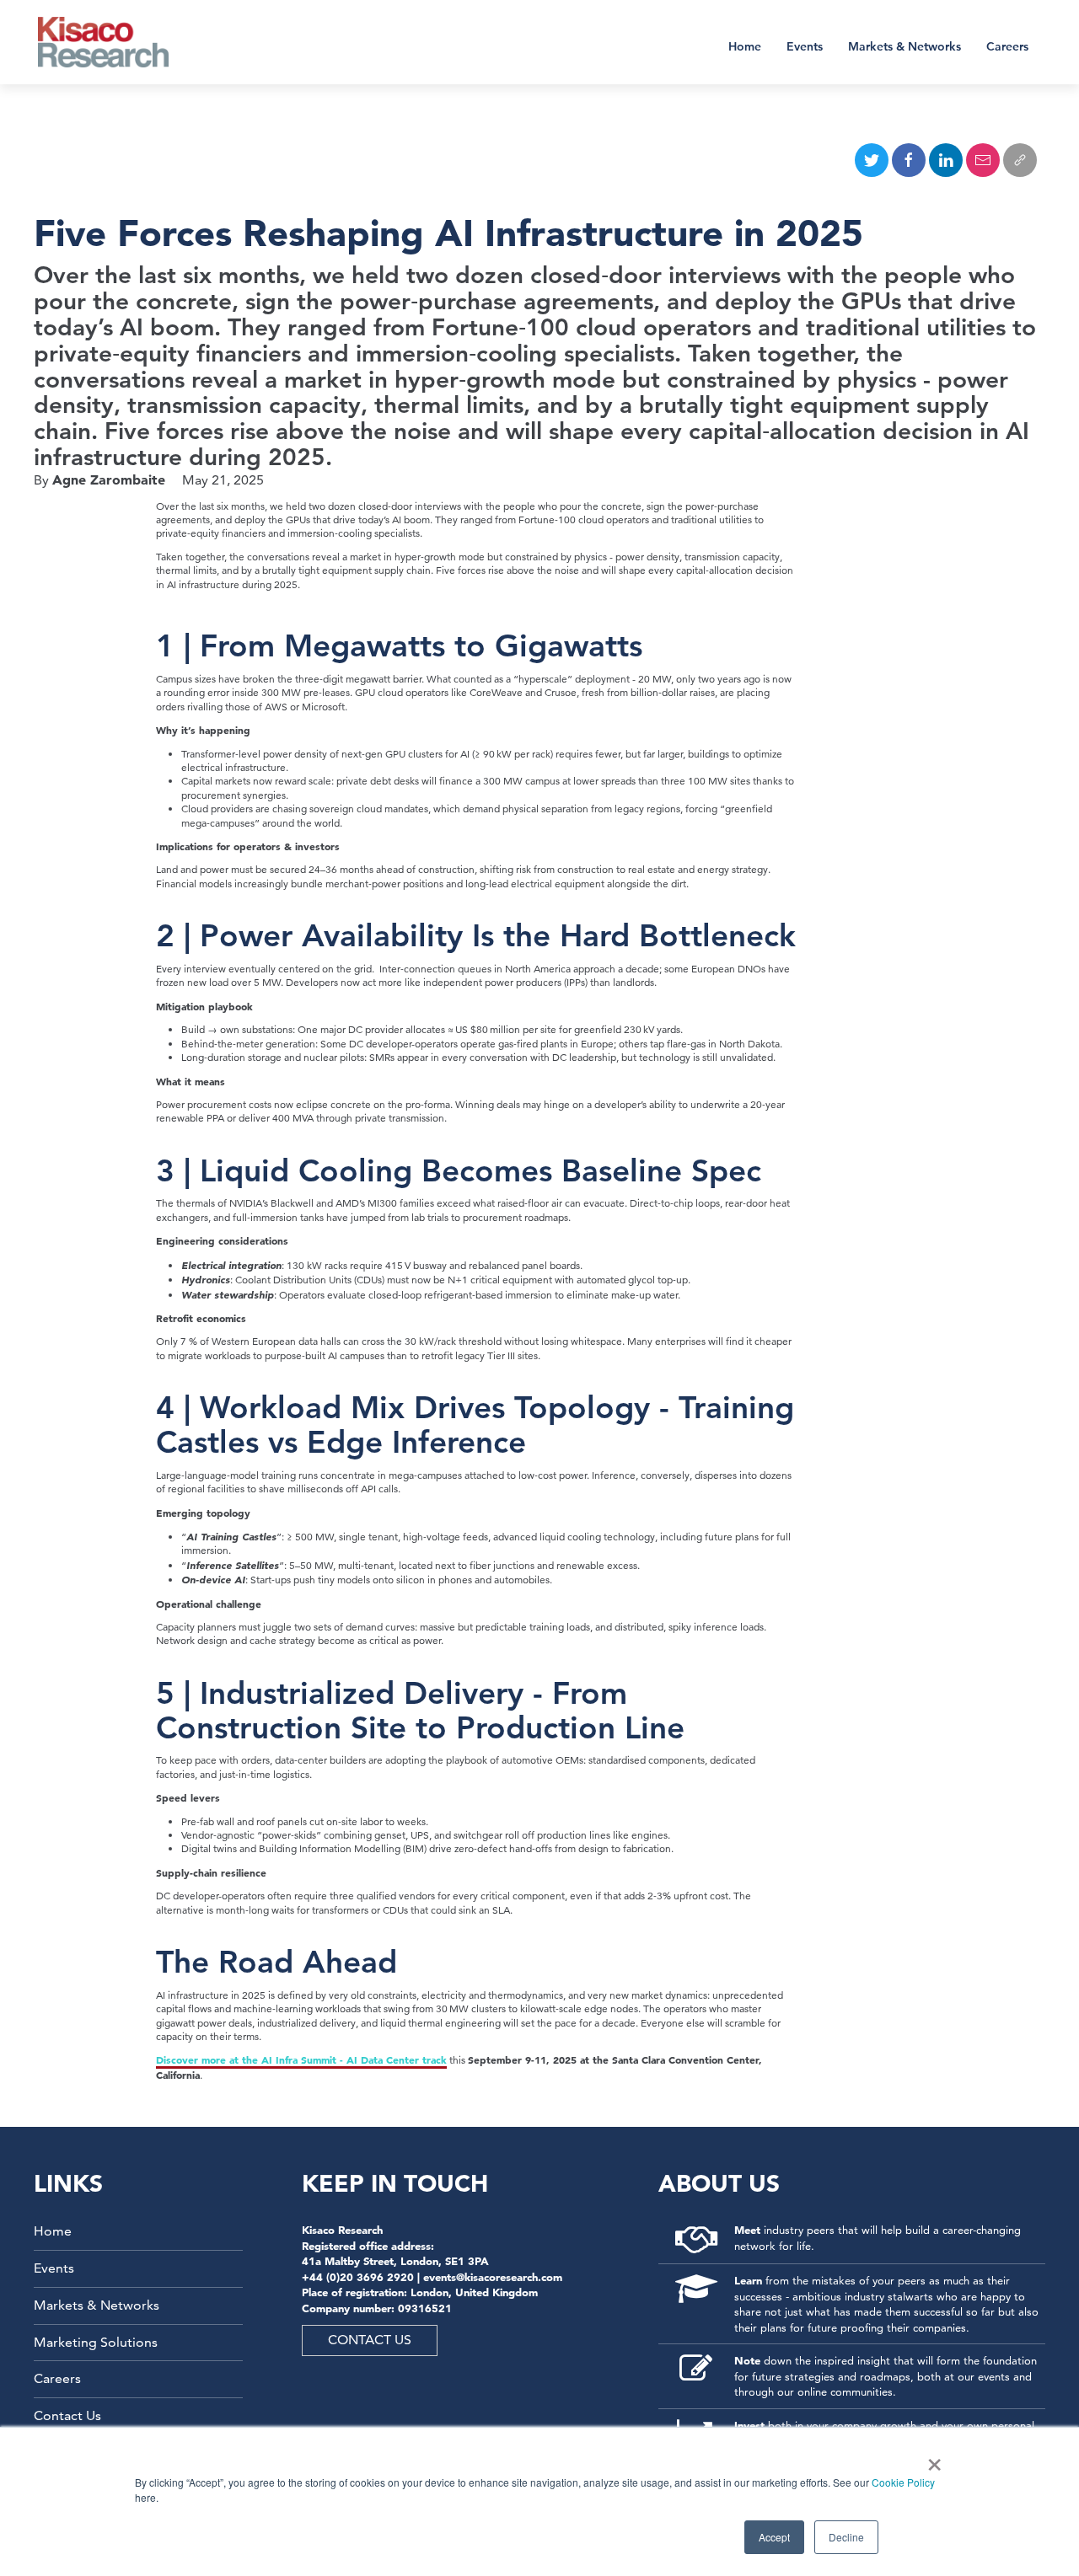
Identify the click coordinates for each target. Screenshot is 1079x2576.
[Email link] (983, 160)
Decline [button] (846, 2537)
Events (805, 46)
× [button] (931, 2459)
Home (745, 46)
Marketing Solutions (96, 2342)
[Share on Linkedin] (946, 160)
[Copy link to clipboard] (1020, 160)
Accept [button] (774, 2537)
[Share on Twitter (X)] (872, 160)
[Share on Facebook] (909, 160)
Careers (1007, 46)
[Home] (114, 42)
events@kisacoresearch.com (493, 2277)
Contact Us (67, 2415)
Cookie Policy (903, 2482)
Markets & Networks (905, 46)
